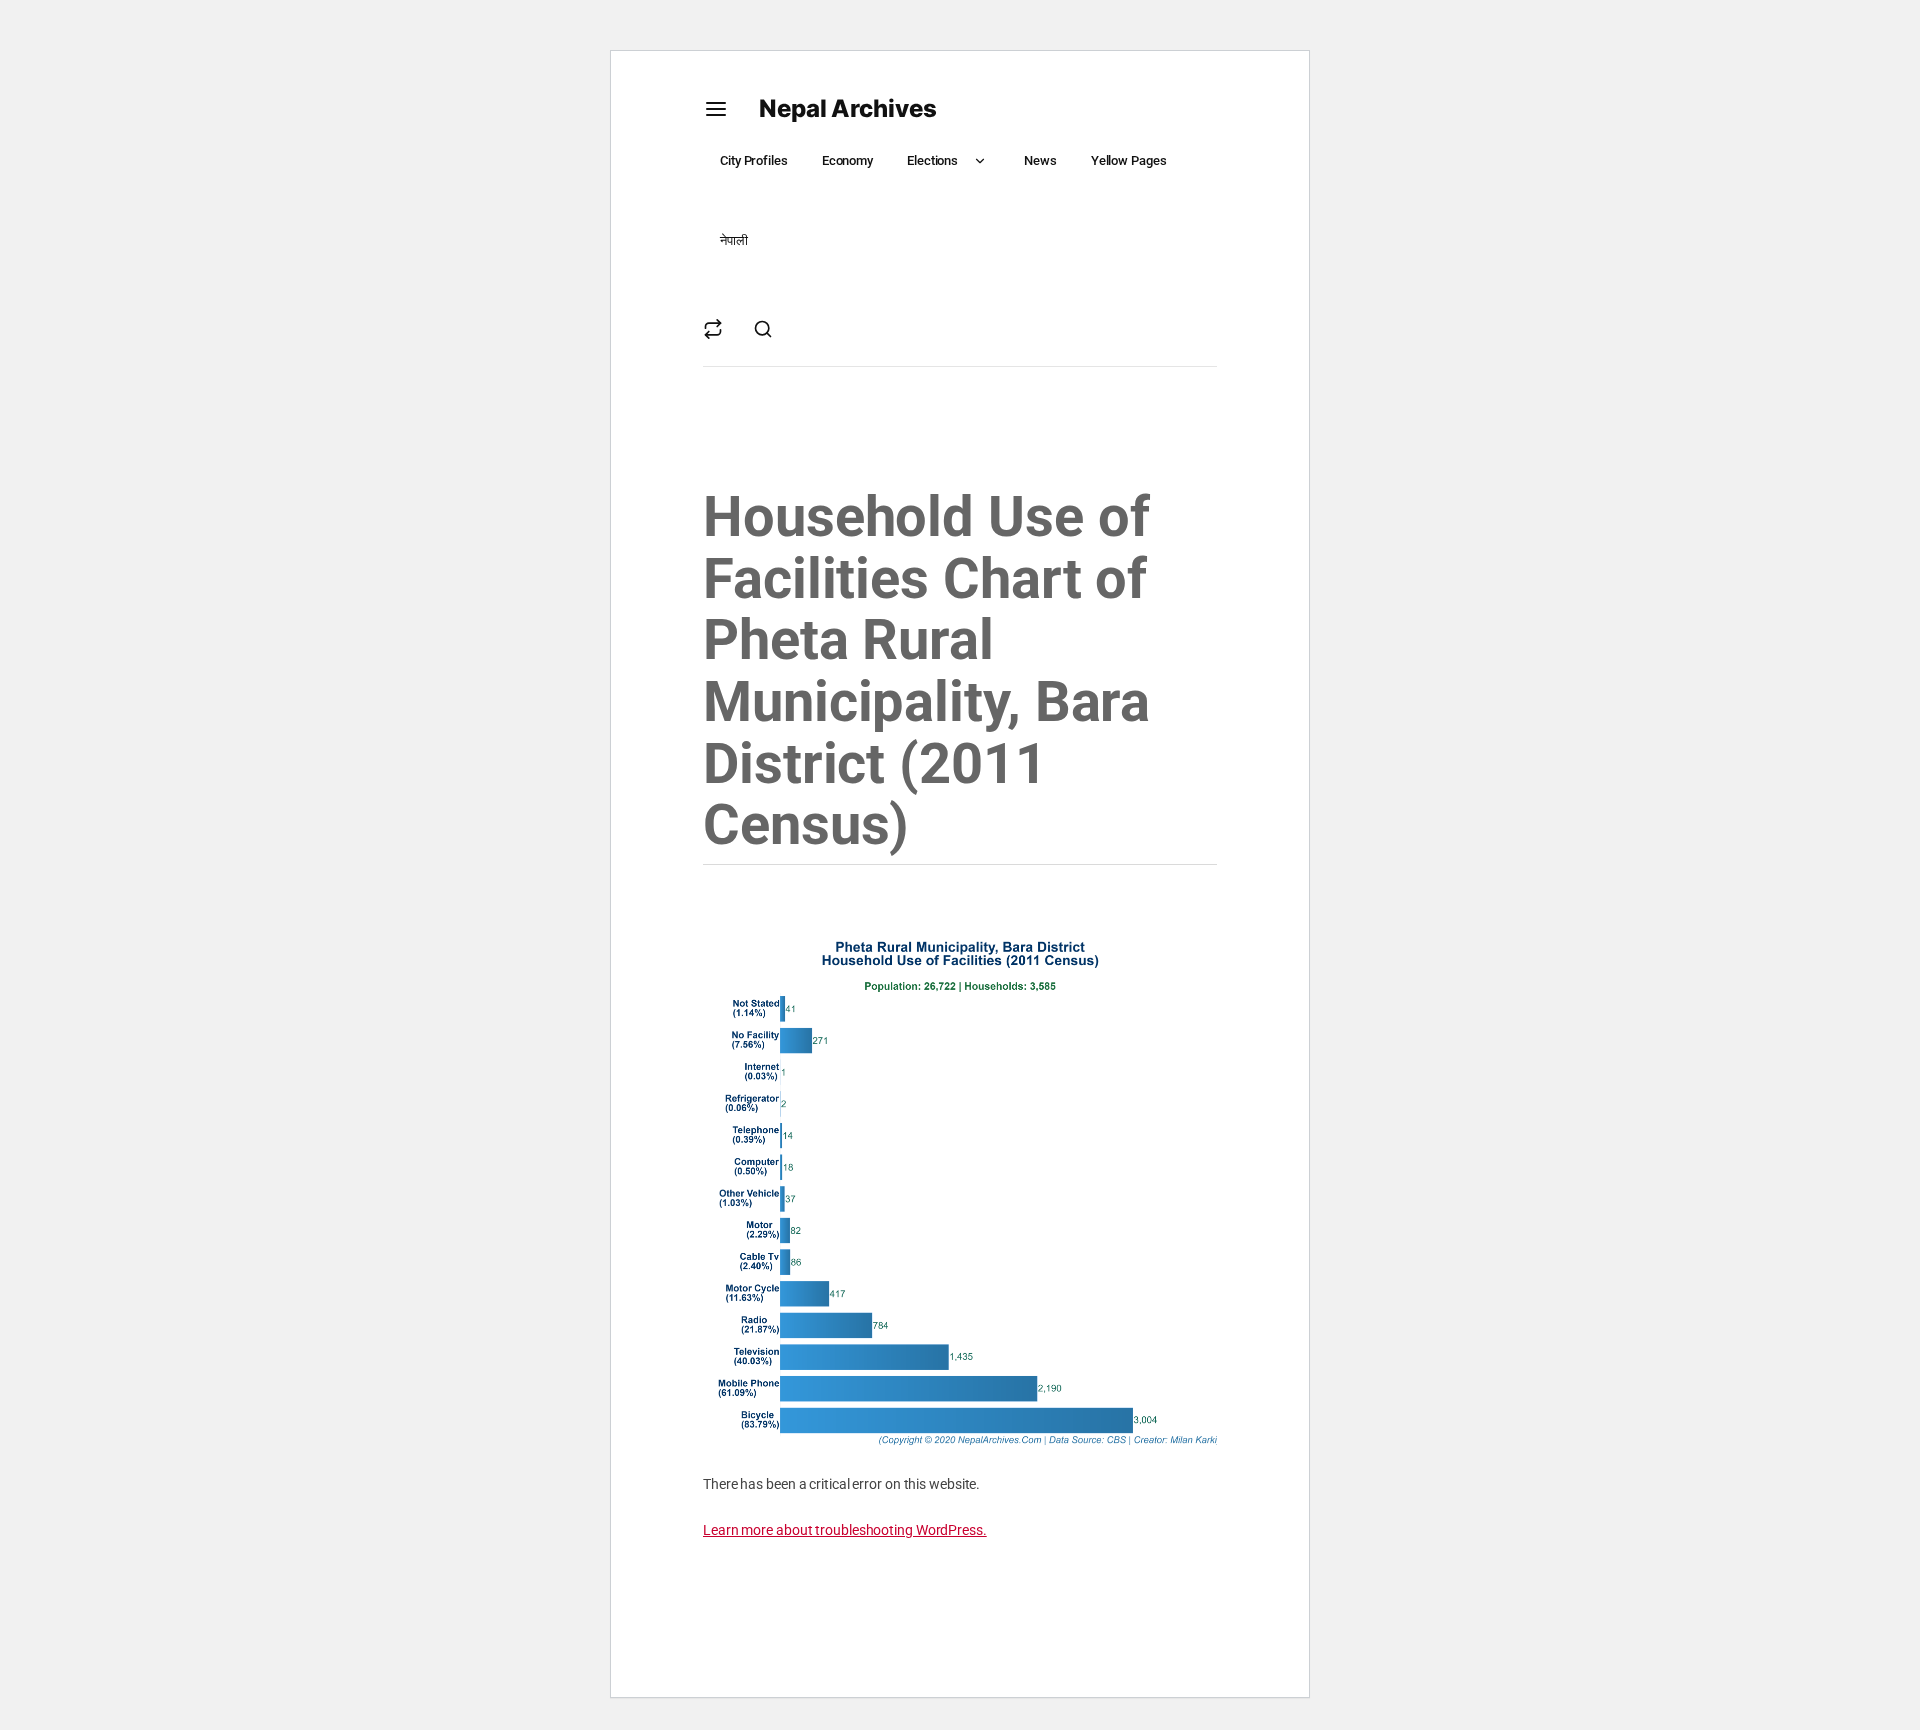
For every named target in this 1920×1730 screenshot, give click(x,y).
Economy (847, 160)
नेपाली (734, 240)
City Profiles (754, 160)
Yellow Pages (1129, 160)
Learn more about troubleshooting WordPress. (845, 1530)
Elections (932, 160)
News (1040, 160)
